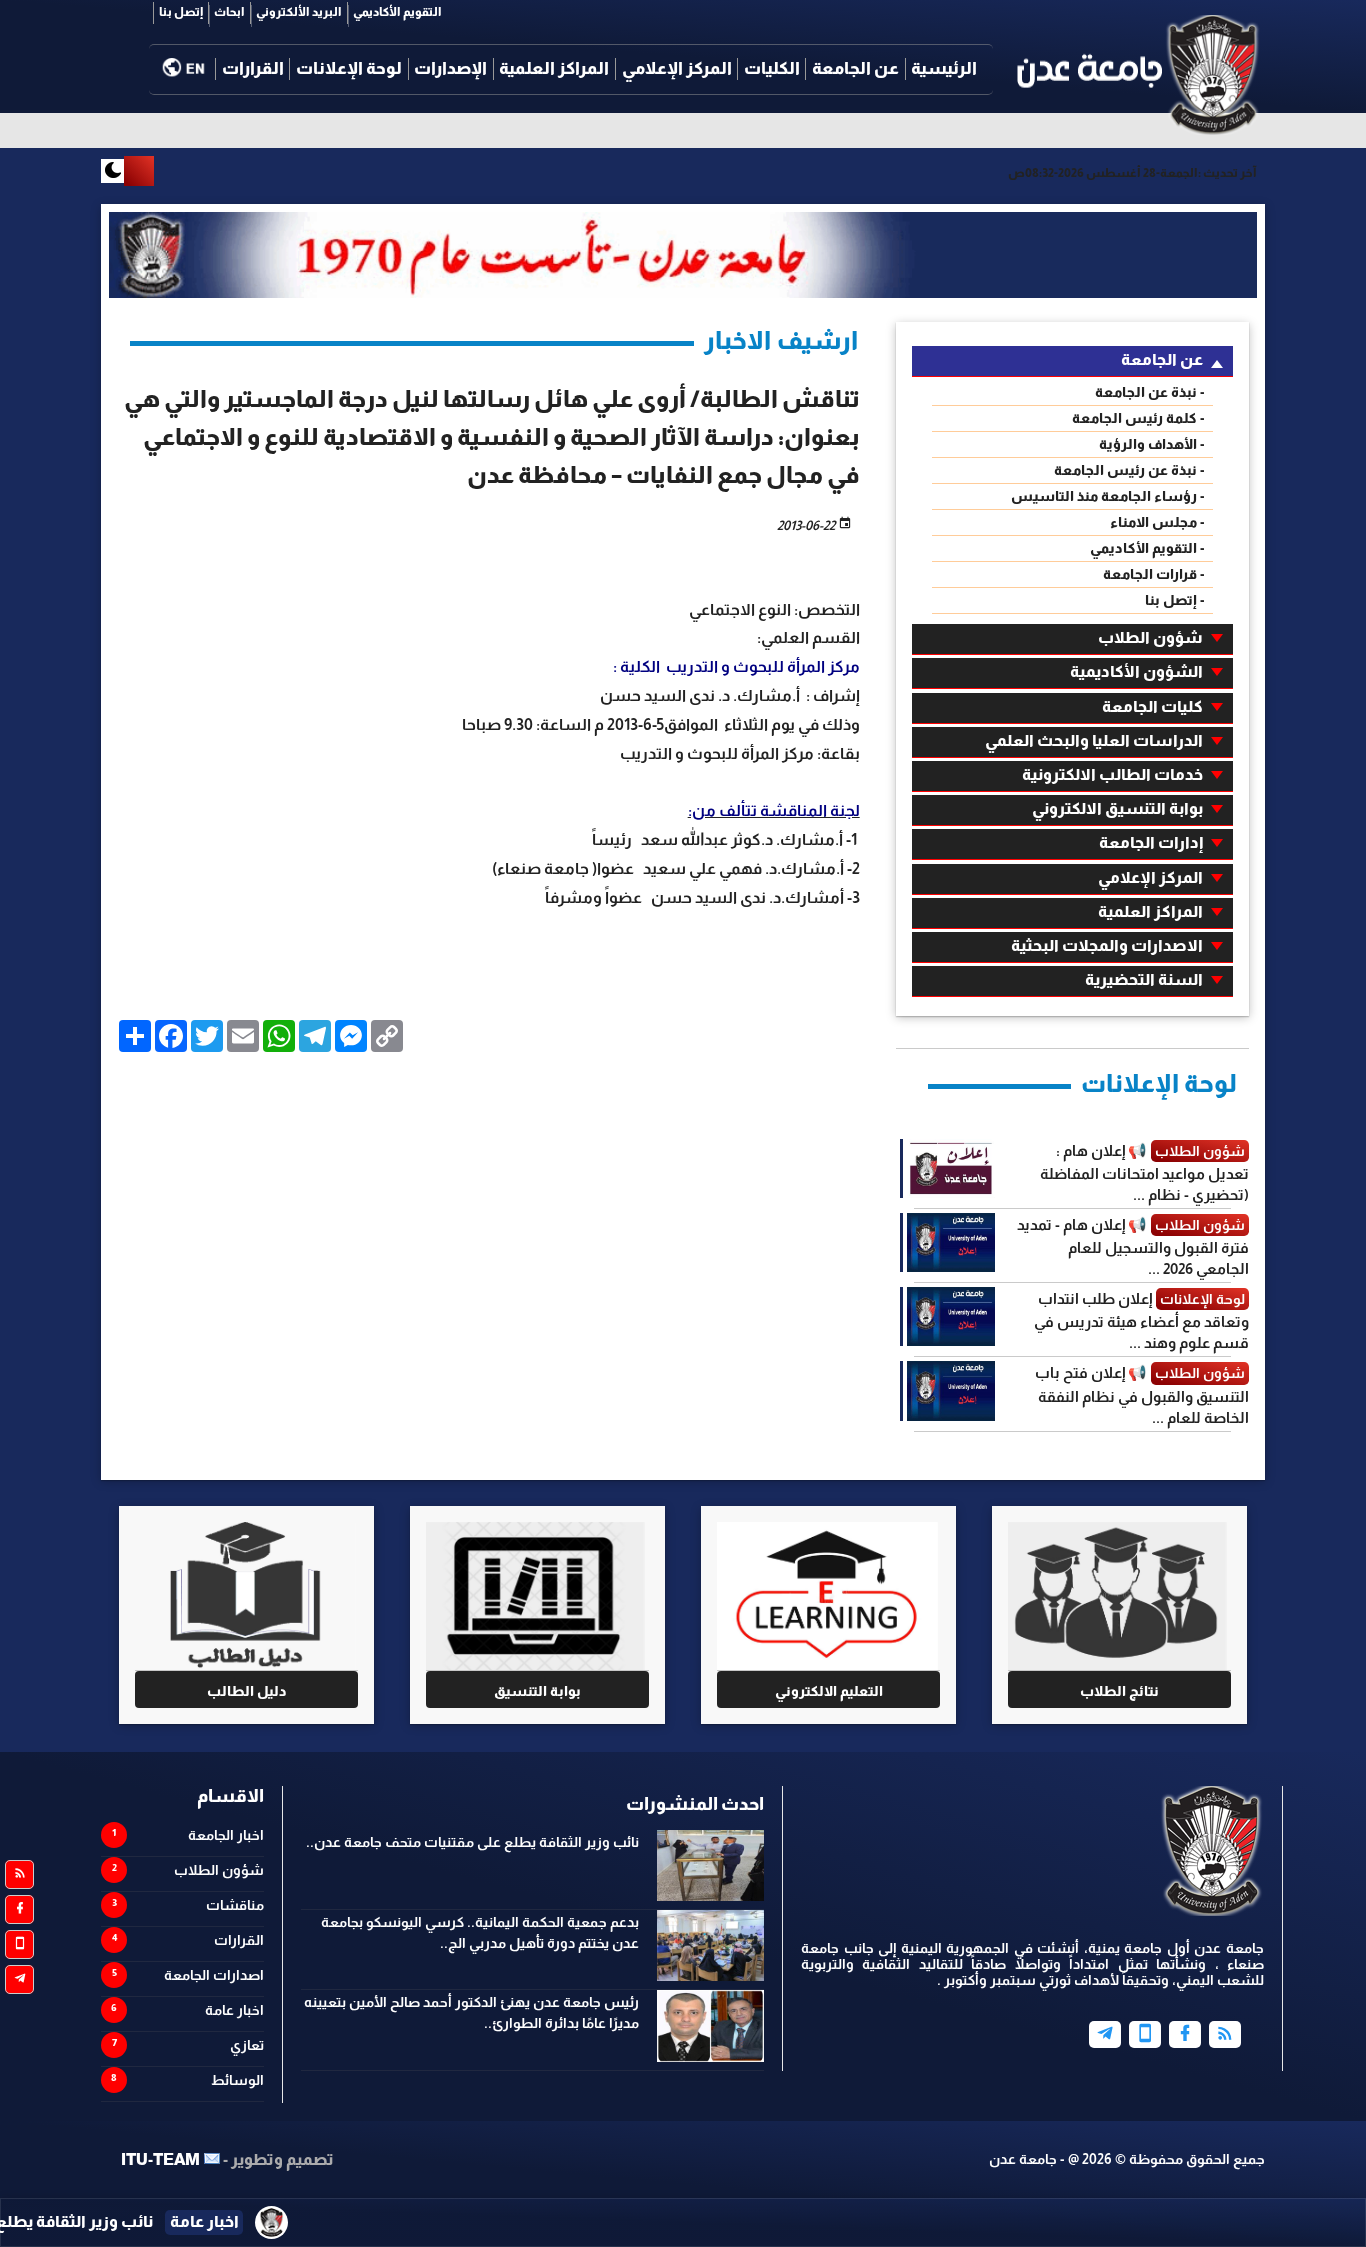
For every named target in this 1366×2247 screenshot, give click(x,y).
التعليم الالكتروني (829, 1691)
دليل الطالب (247, 1691)
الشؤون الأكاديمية (1136, 671)
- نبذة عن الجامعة (1150, 392)
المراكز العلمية (554, 68)
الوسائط (237, 2080)
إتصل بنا (181, 12)
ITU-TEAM (160, 2159)
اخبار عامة (234, 2010)
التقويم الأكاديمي (397, 12)
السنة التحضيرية (1144, 979)
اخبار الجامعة (226, 1835)
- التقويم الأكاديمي (1147, 548)
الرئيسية (944, 68)
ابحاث (229, 12)
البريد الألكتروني (299, 12)
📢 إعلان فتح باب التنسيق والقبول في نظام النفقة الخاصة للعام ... (1142, 1394)
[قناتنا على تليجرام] (19, 1979)
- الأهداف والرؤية (1152, 444)
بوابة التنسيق (537, 1691)
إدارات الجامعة (1151, 842)
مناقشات (235, 1905)
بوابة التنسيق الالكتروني (1117, 808)
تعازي (247, 2045)
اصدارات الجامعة (214, 1975)
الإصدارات (450, 68)
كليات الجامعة (1152, 706)
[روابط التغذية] (19, 1874)
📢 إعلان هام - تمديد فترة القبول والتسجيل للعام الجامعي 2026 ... (1133, 1246)
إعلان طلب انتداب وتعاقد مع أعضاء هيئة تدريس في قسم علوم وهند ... (1141, 1320)
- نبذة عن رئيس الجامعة (1129, 470)
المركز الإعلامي (677, 68)
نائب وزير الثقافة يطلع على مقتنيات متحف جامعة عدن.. (472, 1842)
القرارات (253, 68)
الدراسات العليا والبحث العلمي (1094, 740)
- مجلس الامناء (1157, 522)
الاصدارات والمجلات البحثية (1107, 945)
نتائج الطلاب (1119, 1691)
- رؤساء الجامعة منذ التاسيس (1108, 496)
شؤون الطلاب (1150, 637)
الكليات (772, 68)
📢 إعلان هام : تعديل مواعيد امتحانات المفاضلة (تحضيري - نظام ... (1144, 1172)
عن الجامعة (855, 68)
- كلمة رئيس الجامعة (1138, 418)
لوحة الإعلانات (349, 68)
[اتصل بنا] (19, 1944)
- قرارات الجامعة (1154, 574)
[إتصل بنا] (1145, 2034)
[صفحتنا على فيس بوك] (19, 1909)
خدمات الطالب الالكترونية (1112, 774)
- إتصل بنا (1175, 600)
